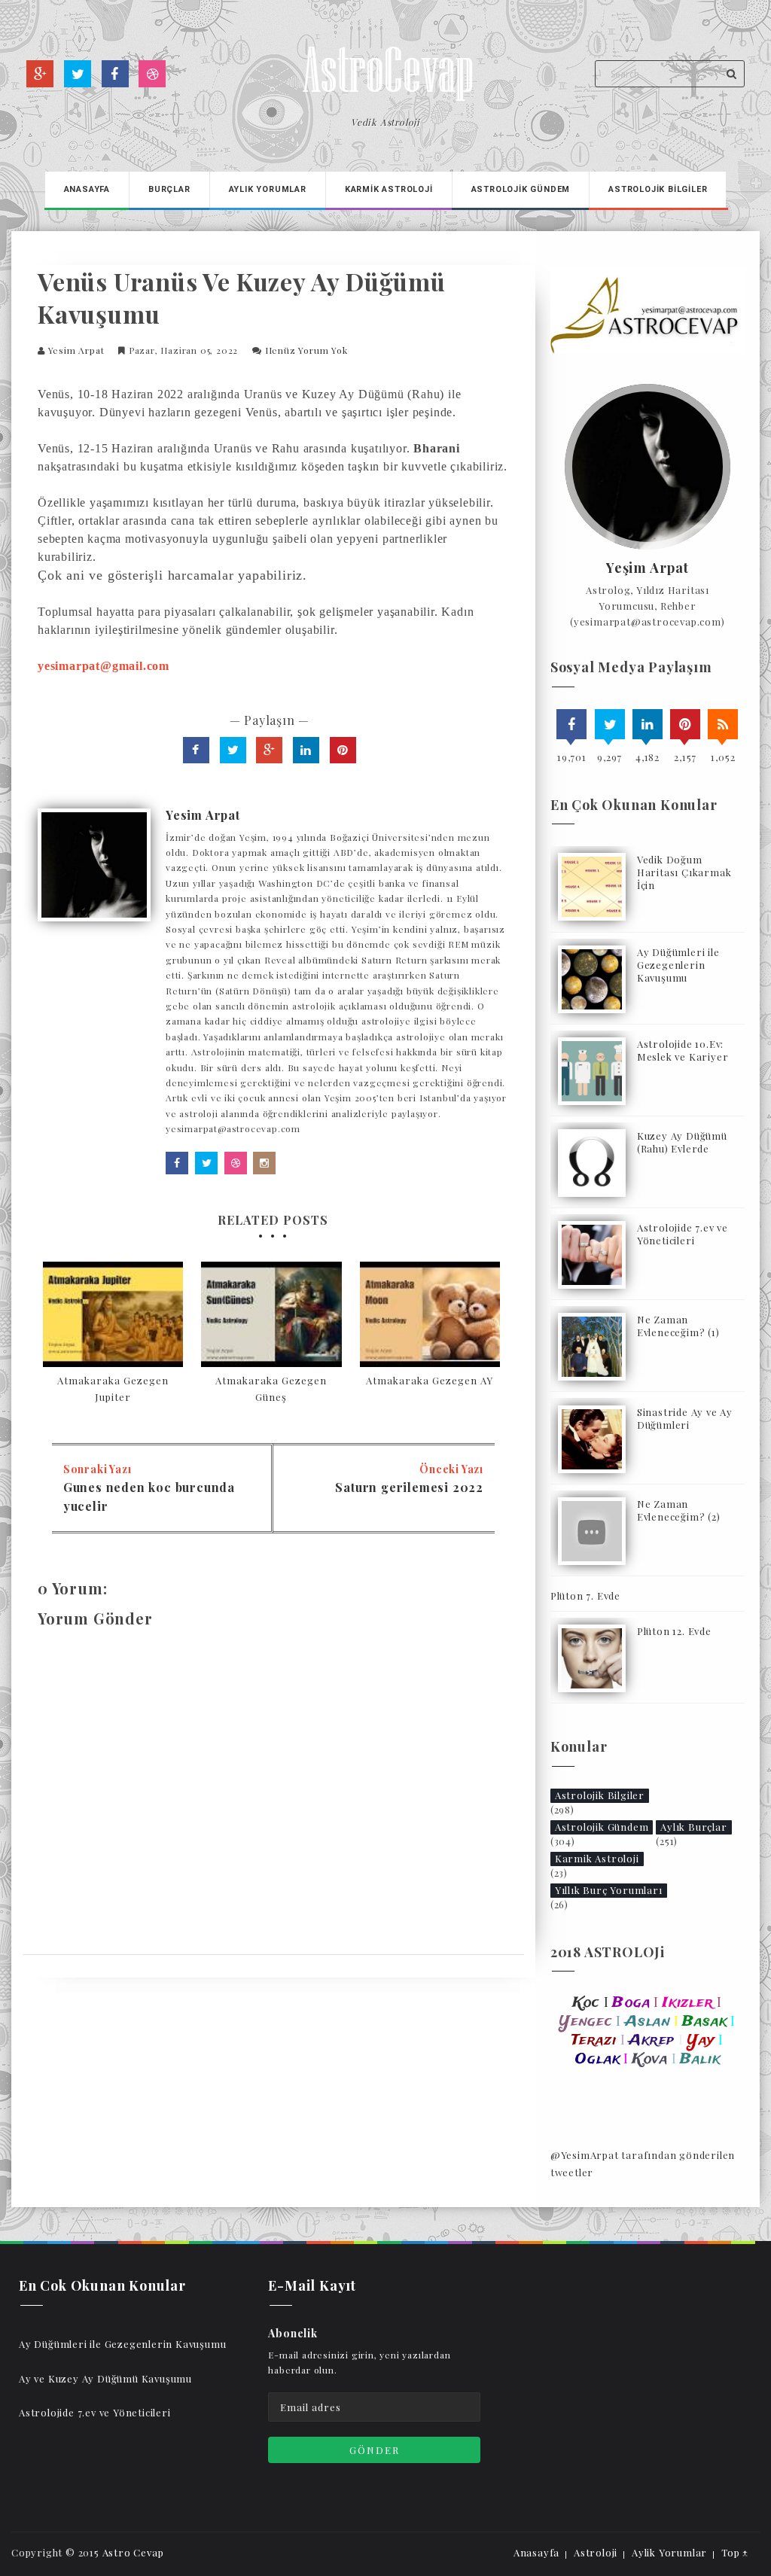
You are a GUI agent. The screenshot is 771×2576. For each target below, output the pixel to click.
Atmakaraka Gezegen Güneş (271, 1388)
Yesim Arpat (76, 350)
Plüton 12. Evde (674, 1631)
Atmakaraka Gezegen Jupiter (113, 1388)
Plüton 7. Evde (585, 1596)
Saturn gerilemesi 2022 (409, 1487)
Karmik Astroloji (597, 1858)
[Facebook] (115, 74)
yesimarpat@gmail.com (104, 666)
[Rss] (723, 724)
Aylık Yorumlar (268, 189)
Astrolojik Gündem (602, 1827)
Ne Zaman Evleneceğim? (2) (679, 1510)
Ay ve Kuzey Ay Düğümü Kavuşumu (105, 2378)
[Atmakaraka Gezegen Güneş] (271, 1314)
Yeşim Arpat (648, 568)
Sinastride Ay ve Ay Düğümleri (685, 1418)
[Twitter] (78, 74)
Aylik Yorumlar (669, 2552)
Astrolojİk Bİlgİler (658, 189)
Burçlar (169, 189)
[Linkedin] (648, 724)
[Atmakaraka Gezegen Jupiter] (113, 1314)
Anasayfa (87, 189)
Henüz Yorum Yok (306, 350)
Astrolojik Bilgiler (600, 1795)
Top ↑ (735, 2552)
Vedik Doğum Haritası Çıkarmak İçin (684, 872)
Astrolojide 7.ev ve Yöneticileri (683, 1234)
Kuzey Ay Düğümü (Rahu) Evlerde (682, 1142)
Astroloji (596, 2552)
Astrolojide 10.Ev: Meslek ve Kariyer (683, 1050)
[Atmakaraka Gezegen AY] (430, 1314)
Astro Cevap (133, 2552)
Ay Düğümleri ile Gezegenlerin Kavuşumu (678, 965)
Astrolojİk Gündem (521, 189)
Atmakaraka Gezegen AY (430, 1380)
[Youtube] (152, 74)
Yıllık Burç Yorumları (609, 1890)
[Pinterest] (685, 724)
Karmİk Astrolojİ (389, 189)
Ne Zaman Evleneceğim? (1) (678, 1326)
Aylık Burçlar (693, 1827)
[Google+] (40, 74)
